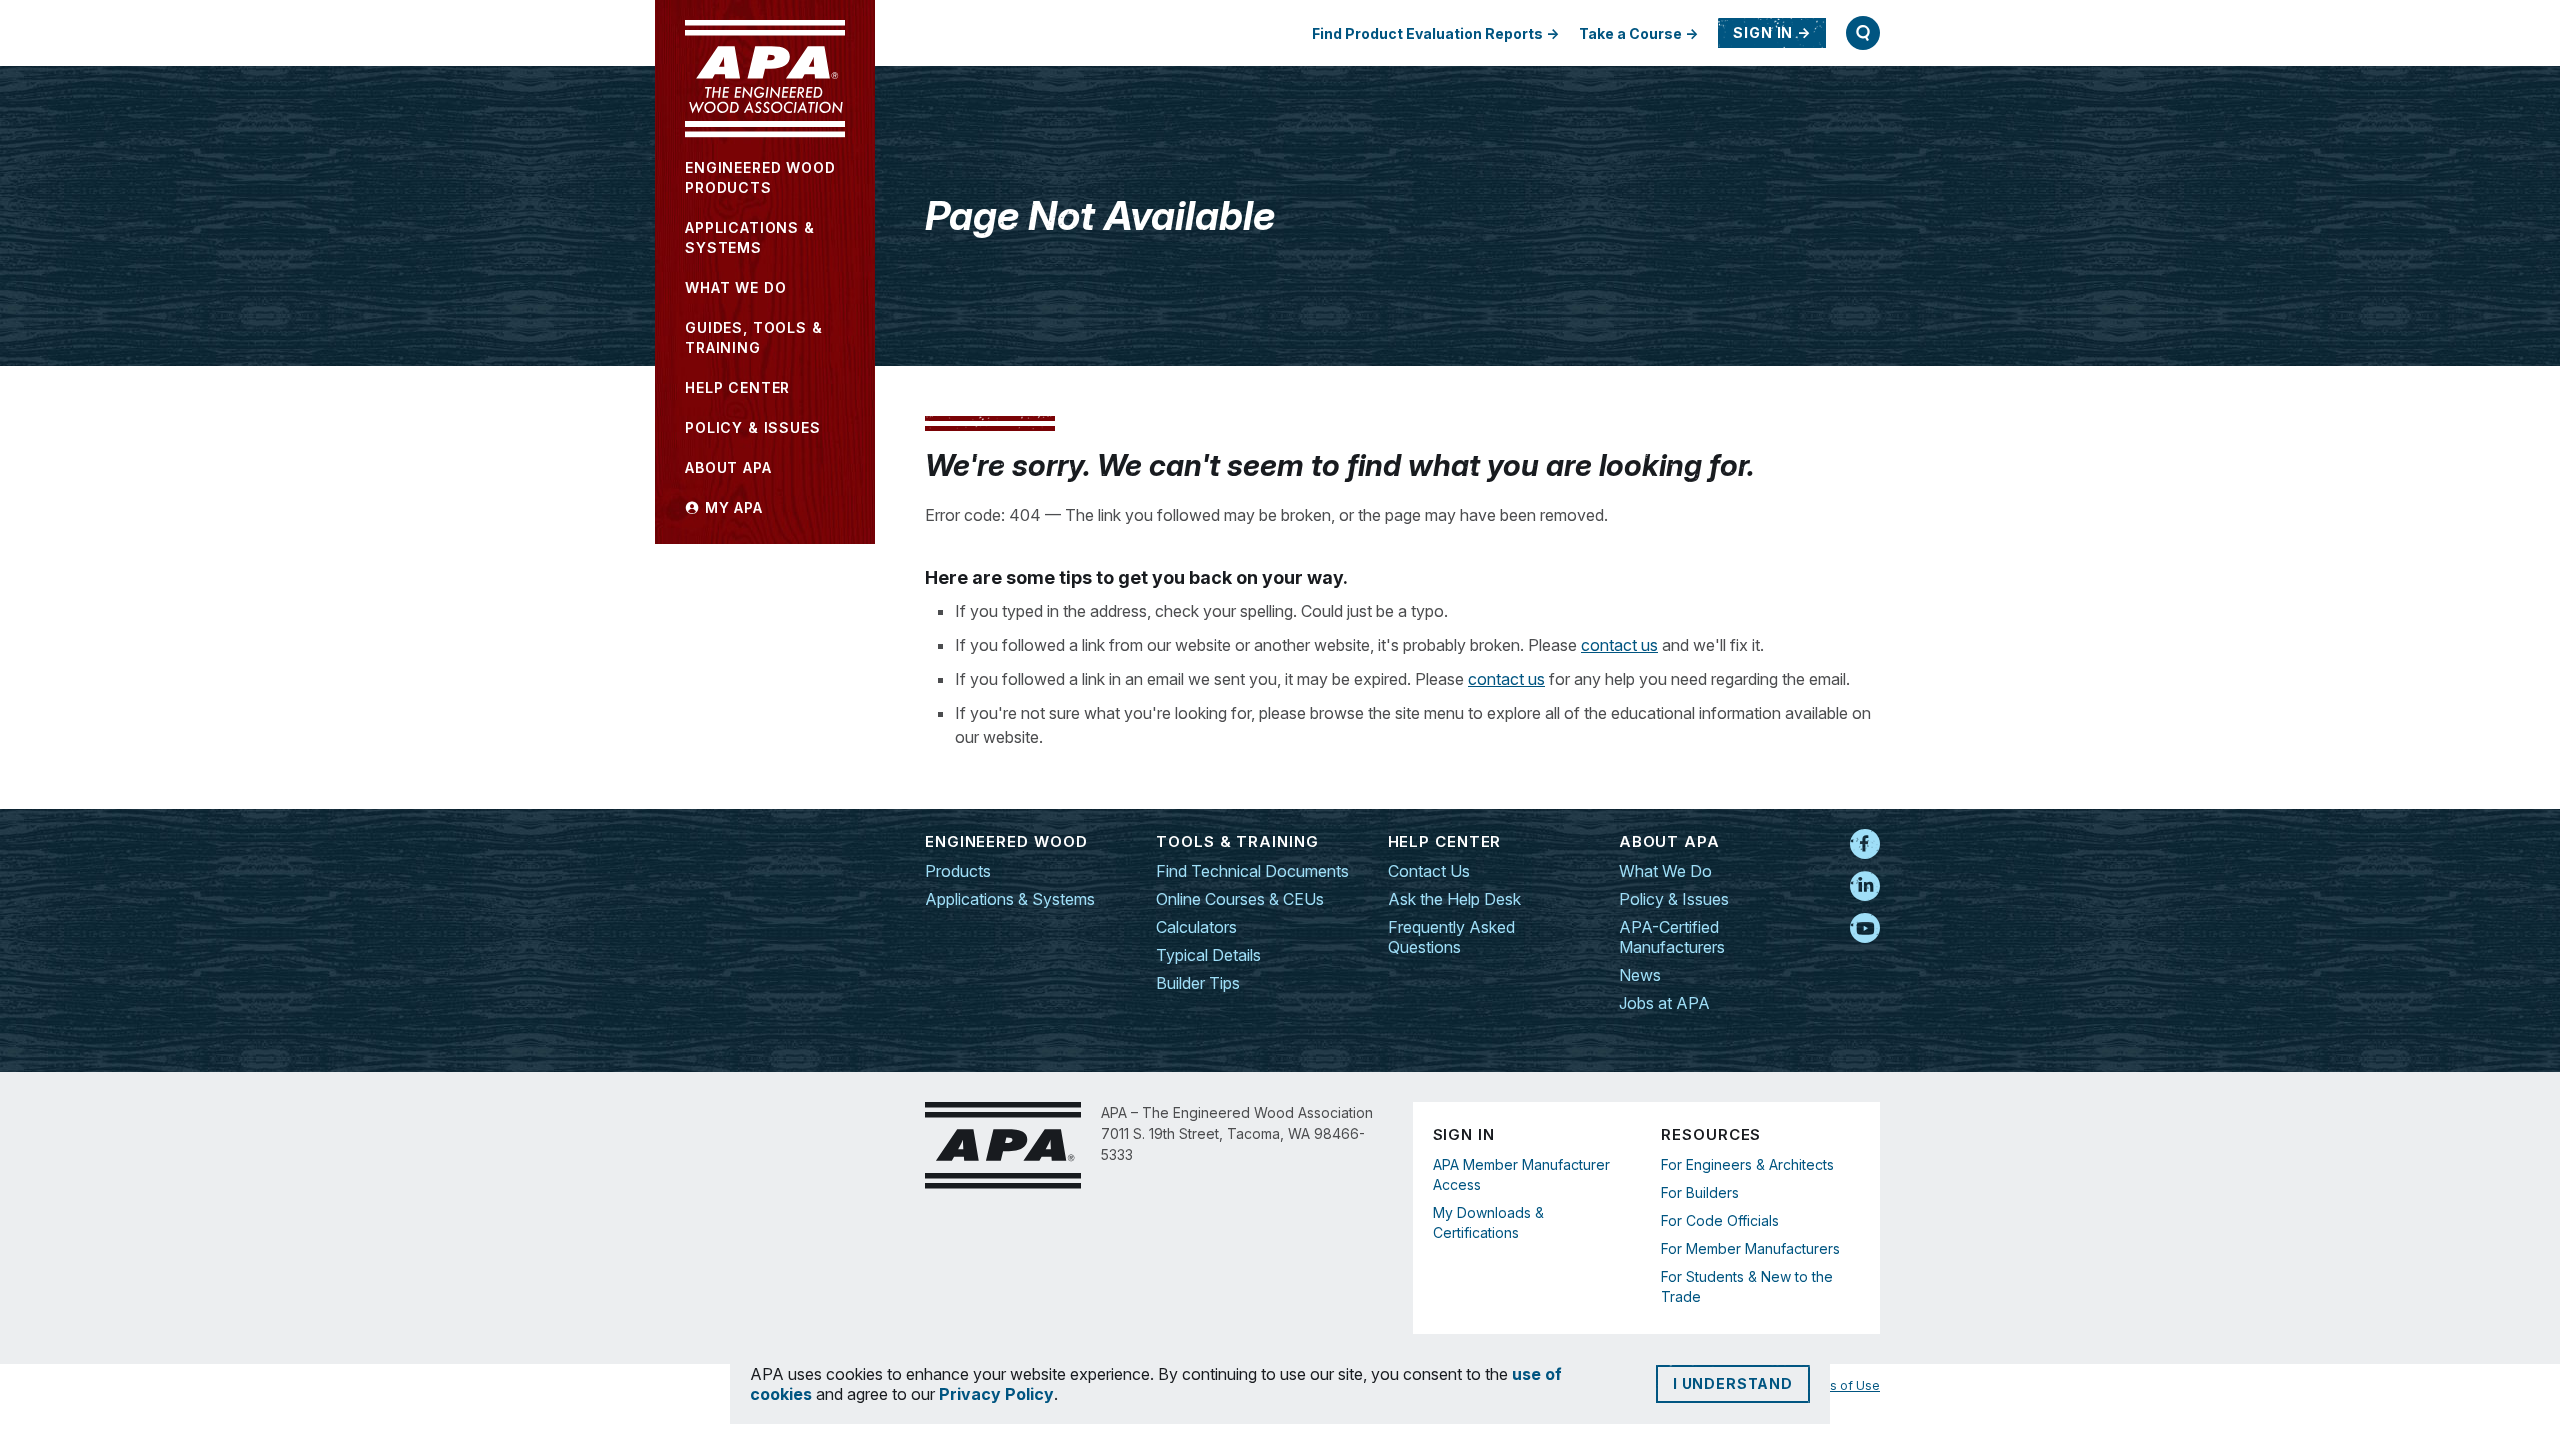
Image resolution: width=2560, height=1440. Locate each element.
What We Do (1665, 871)
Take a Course (1630, 33)
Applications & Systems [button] (750, 237)
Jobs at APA (1664, 1003)
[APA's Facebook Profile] (1865, 845)
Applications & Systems (1010, 899)
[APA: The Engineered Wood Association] (765, 79)
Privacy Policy (996, 1394)
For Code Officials (1720, 1220)
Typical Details (1208, 955)
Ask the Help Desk (1454, 899)
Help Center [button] (737, 387)
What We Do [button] (735, 287)
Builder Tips (1198, 983)
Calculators (1196, 927)
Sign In (1763, 32)
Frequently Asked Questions (1451, 937)
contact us (1619, 645)
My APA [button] (731, 507)
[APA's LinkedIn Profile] (1865, 887)
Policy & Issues (1674, 899)
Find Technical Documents (1252, 871)
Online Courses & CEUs (1240, 899)
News (1640, 975)
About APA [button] (728, 467)
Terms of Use (1839, 1385)
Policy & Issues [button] (753, 427)
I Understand (1733, 1383)
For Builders (1700, 1192)
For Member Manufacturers (1750, 1248)
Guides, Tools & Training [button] (754, 337)
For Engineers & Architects (1747, 1164)
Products (958, 871)
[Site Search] (1863, 33)
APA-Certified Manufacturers (1672, 937)
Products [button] (760, 177)
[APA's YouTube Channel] (1865, 929)
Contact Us (1429, 871)
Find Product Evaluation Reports (1427, 33)
